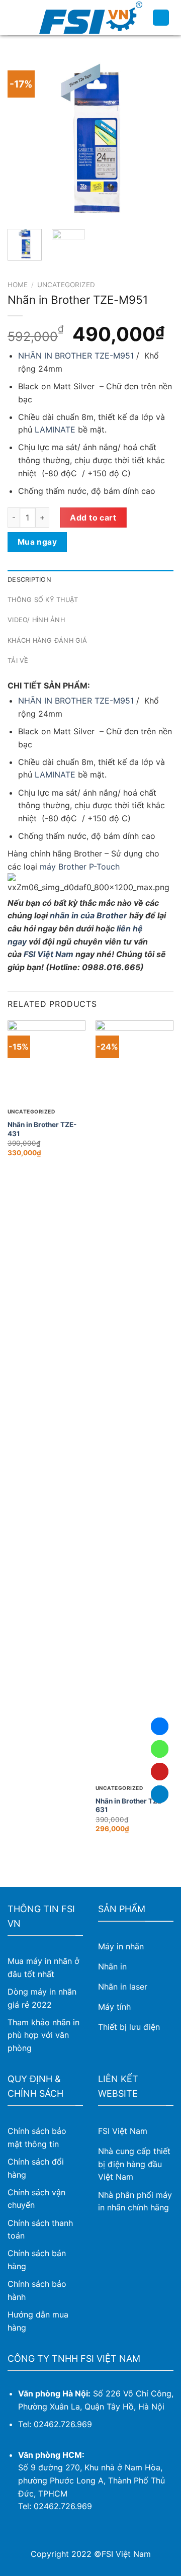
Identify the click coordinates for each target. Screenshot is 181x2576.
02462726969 (160, 1749)
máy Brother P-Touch (80, 867)
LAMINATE (55, 430)
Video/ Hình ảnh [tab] (36, 620)
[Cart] (161, 18)
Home (18, 285)
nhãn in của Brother (88, 915)
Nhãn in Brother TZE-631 (130, 1806)
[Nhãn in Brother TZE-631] (134, 1398)
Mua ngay (37, 542)
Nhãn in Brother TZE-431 (42, 1129)
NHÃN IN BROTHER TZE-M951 (76, 356)
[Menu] (14, 17)
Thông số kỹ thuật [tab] (43, 600)
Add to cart (93, 518)
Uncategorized (66, 285)
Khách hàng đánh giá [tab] (47, 640)
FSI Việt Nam (49, 954)
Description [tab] (29, 580)
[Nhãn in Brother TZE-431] (47, 1059)
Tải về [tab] (18, 661)
